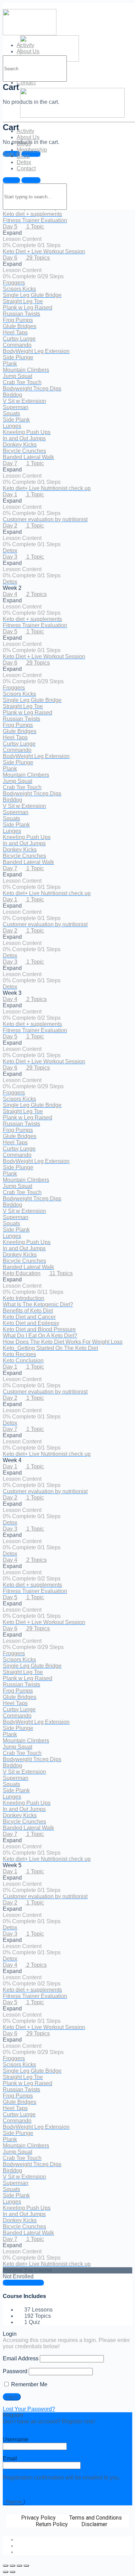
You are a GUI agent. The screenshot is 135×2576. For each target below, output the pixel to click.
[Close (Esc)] (6, 2566)
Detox (24, 162)
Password (15, 2371)
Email (10, 2458)
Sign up (31, 154)
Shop (23, 156)
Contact (26, 83)
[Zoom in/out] (26, 2566)
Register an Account (28, 2428)
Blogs (24, 143)
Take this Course (23, 2283)
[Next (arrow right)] (12, 2572)
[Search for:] (35, 68)
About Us (28, 137)
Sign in (11, 180)
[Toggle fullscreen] (19, 2566)
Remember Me (29, 2384)
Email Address (21, 2358)
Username (16, 2439)
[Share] (12, 2566)
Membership (32, 150)
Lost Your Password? (29, 2409)
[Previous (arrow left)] (6, 2572)
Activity (25, 131)
